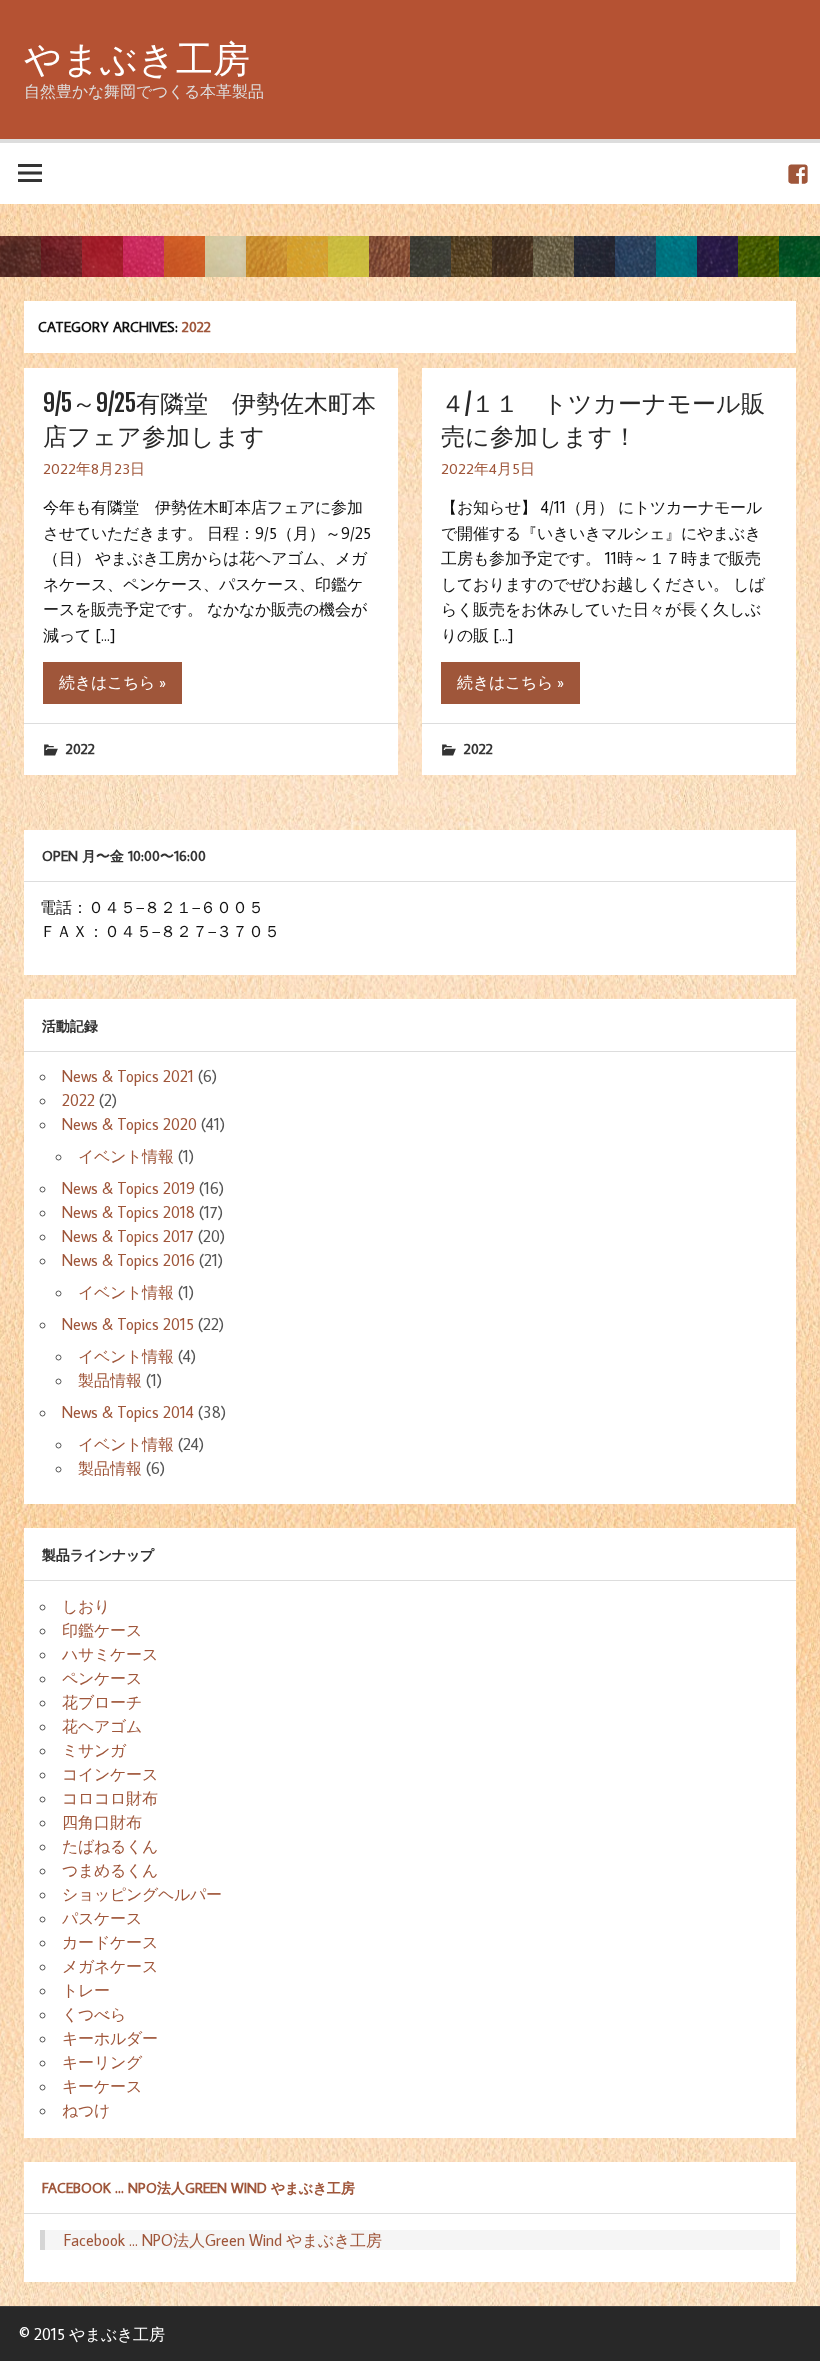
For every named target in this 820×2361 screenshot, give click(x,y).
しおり (86, 1606)
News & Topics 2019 (128, 1188)
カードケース (110, 1942)
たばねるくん (110, 1846)
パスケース (102, 1918)
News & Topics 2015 (128, 1324)
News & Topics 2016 (128, 1260)
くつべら (94, 2014)
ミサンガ (94, 1750)
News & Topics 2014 (128, 1412)
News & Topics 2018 (128, 1212)
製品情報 (110, 1380)
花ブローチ (102, 1702)
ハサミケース (110, 1654)
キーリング (102, 2062)
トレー (86, 1990)
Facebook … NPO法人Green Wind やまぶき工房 (198, 2187)
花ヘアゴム (102, 1726)
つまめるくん (110, 1870)
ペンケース (102, 1678)
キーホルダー (110, 2038)
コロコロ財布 (110, 1798)
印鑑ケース (102, 1630)
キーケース (102, 2086)
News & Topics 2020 (129, 1124)
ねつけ (86, 2110)
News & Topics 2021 (128, 1076)
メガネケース (110, 1966)
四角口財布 (102, 1822)
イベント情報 (126, 1156)
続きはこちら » (112, 682)
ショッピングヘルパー (142, 1894)
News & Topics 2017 (128, 1236)
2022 (80, 748)
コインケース (110, 1774)
